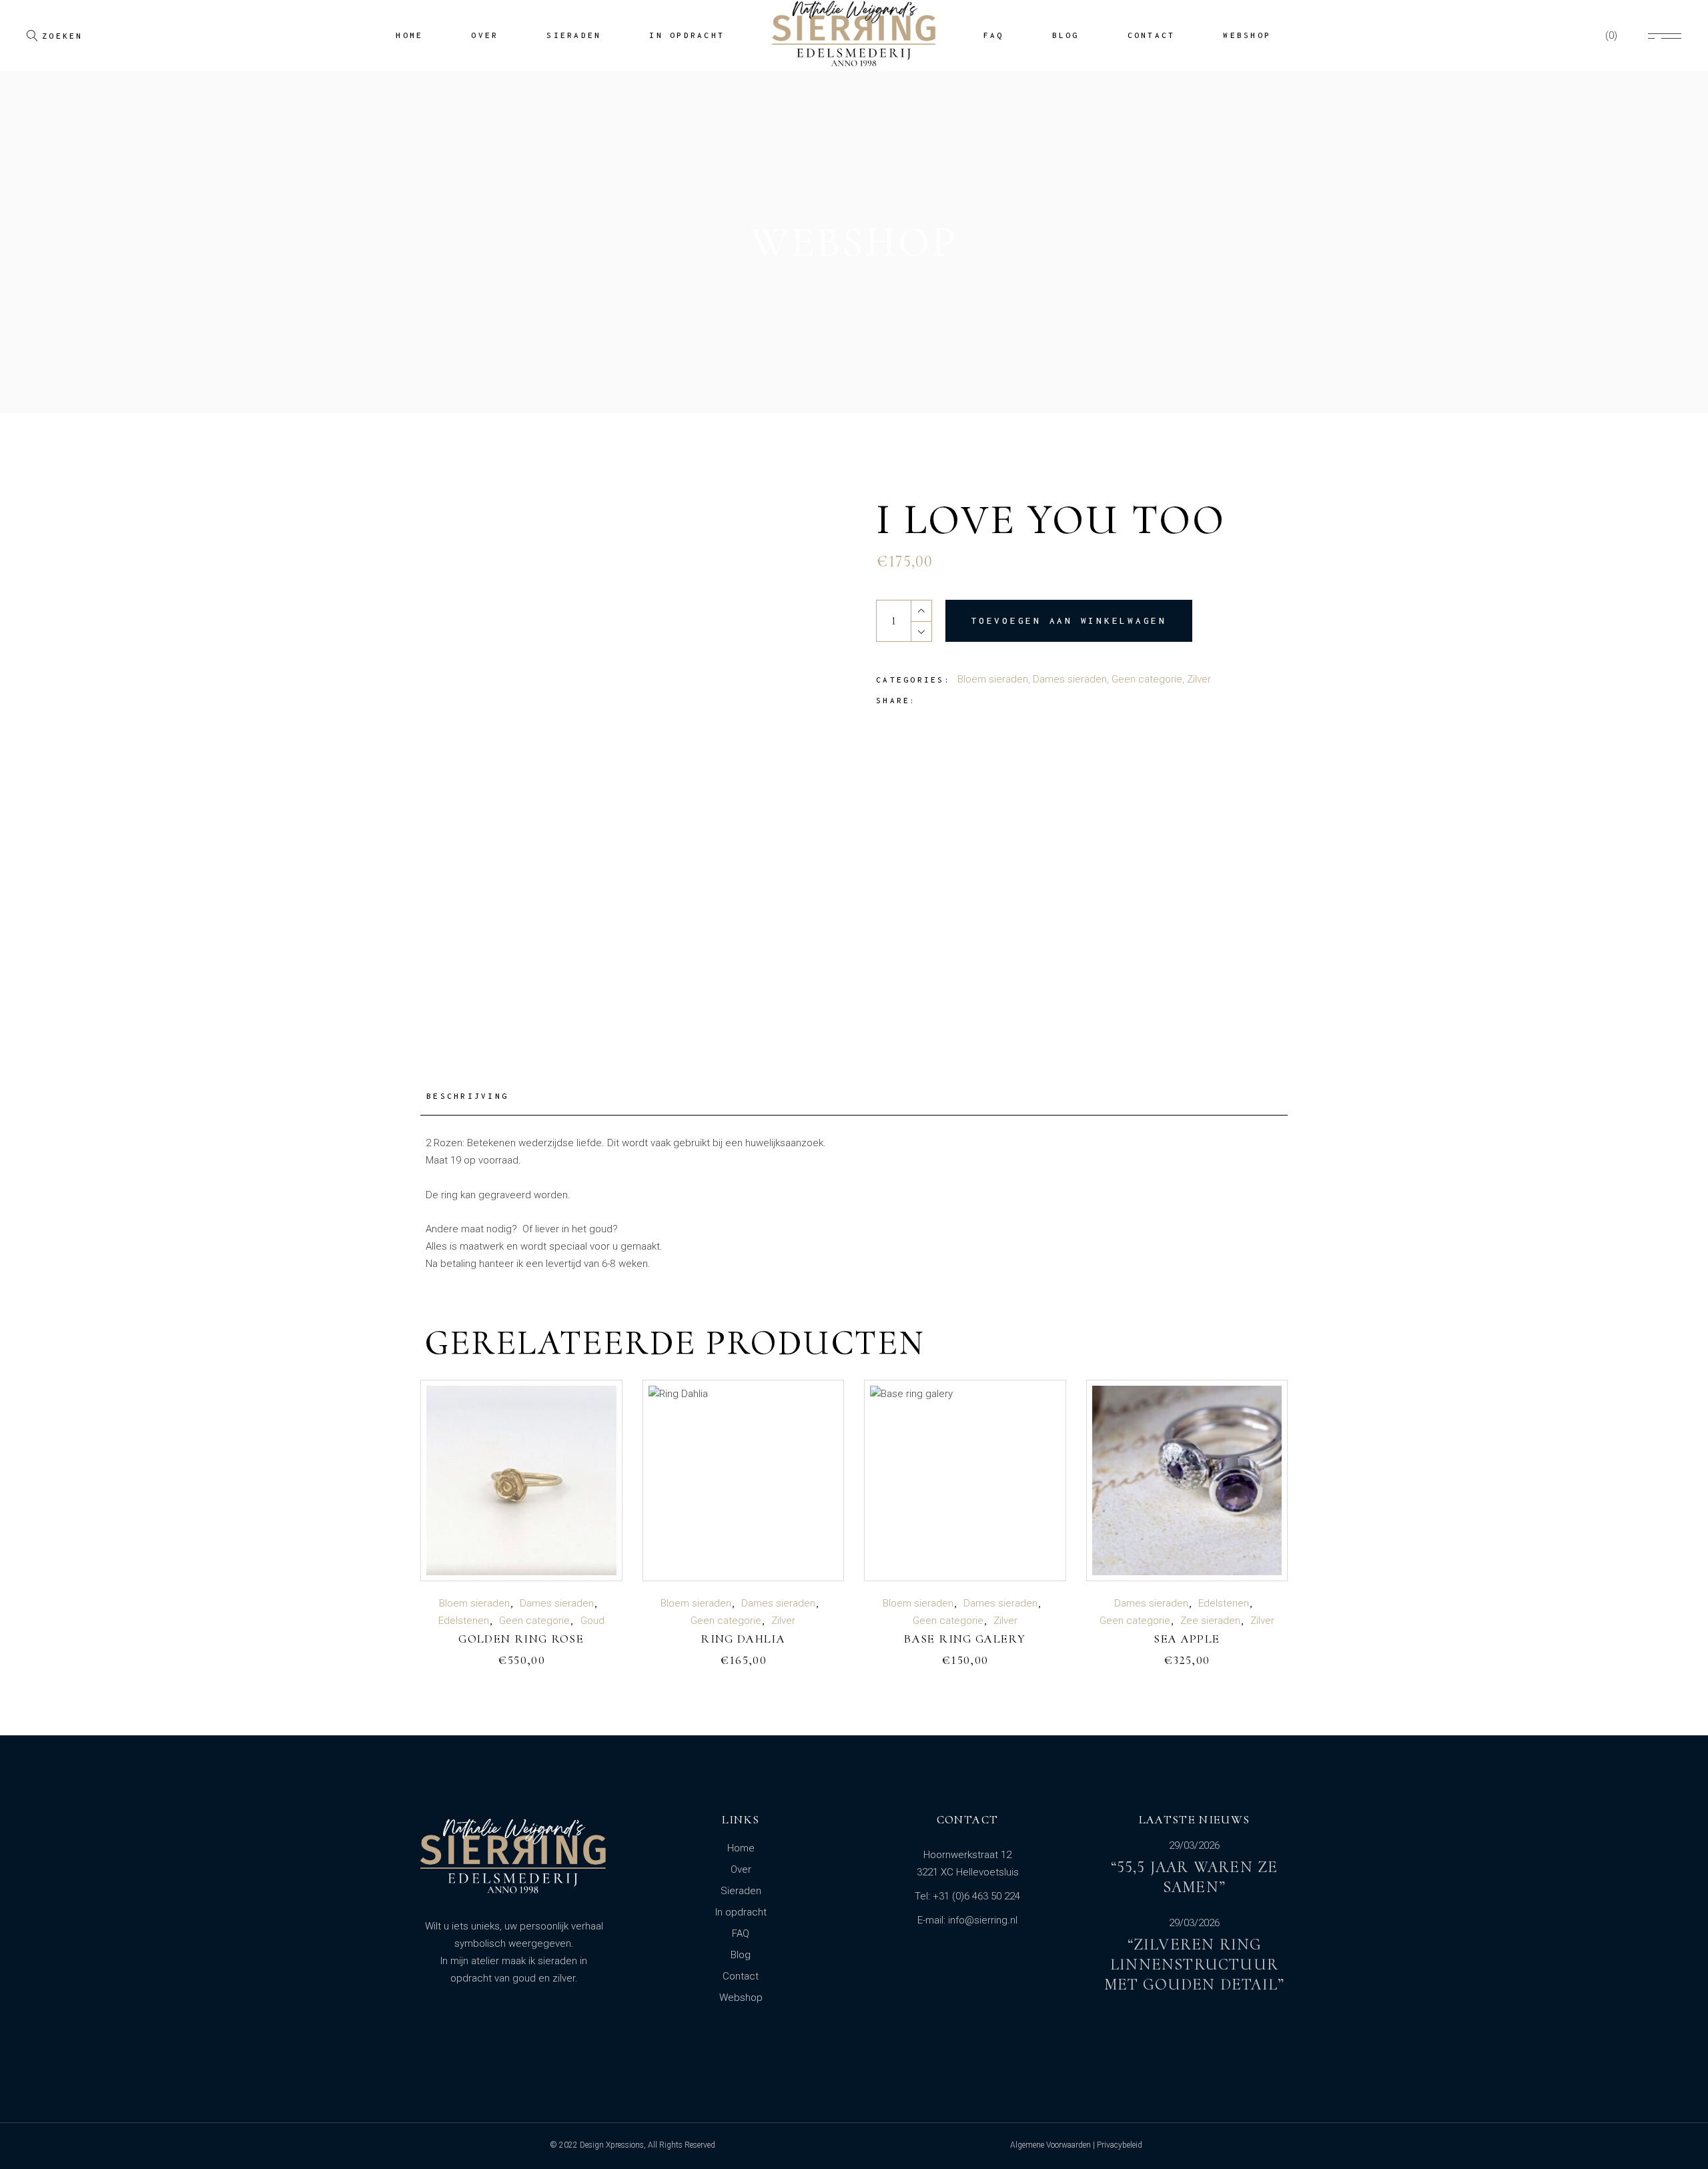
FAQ (741, 1933)
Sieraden (741, 1891)
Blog (741, 1955)
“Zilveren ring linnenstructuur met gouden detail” (1195, 1965)
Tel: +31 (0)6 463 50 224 (967, 1896)
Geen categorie (1147, 679)
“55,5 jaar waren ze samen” (1195, 1877)
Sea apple (1187, 1639)
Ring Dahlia (743, 1639)
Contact (741, 1976)
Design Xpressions (612, 2145)
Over (741, 1869)
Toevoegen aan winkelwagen (1069, 620)
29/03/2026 (1194, 1846)
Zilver (1199, 679)
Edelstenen (464, 1621)
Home (741, 1848)
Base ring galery (965, 1639)
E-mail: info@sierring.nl (967, 1920)
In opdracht (741, 1912)
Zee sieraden (1210, 1621)
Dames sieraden (1070, 679)
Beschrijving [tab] (467, 1096)
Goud (592, 1621)
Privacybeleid (1120, 2145)
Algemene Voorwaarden (1050, 2145)
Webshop (741, 1998)
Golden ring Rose (521, 1639)
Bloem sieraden (993, 679)
